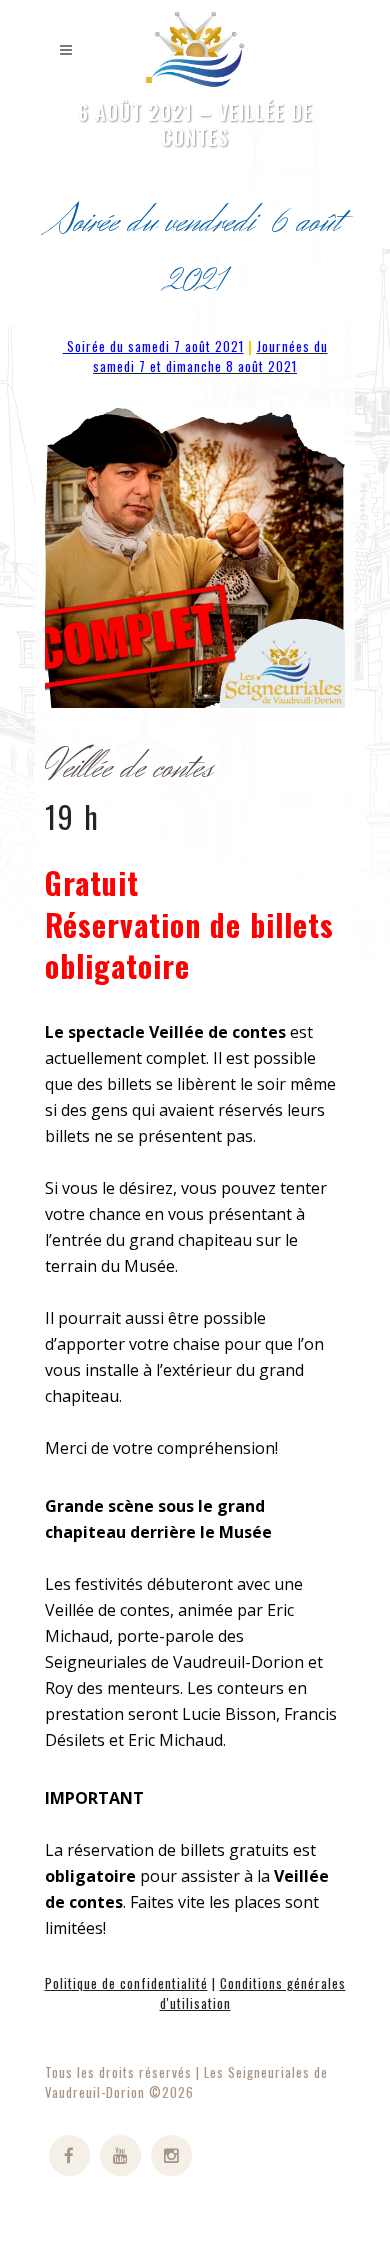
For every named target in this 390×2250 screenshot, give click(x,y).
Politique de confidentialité (126, 1983)
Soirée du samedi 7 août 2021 (153, 346)
